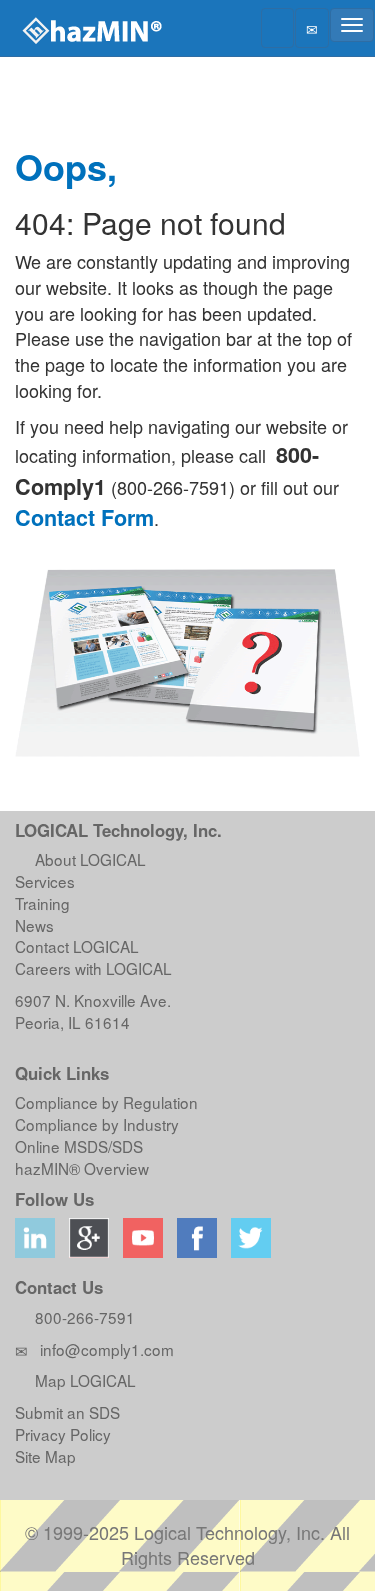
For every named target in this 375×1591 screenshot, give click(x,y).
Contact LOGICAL (77, 946)
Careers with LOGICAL (93, 968)
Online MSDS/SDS (79, 1146)
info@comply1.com (107, 1349)
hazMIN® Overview (82, 1168)
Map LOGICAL (81, 1380)
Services (45, 881)
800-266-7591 (81, 1317)
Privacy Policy (63, 1434)
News (34, 925)
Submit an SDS (67, 1412)
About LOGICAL (86, 859)
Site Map (45, 1456)
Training (42, 903)
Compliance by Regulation (106, 1102)
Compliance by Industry (97, 1124)
